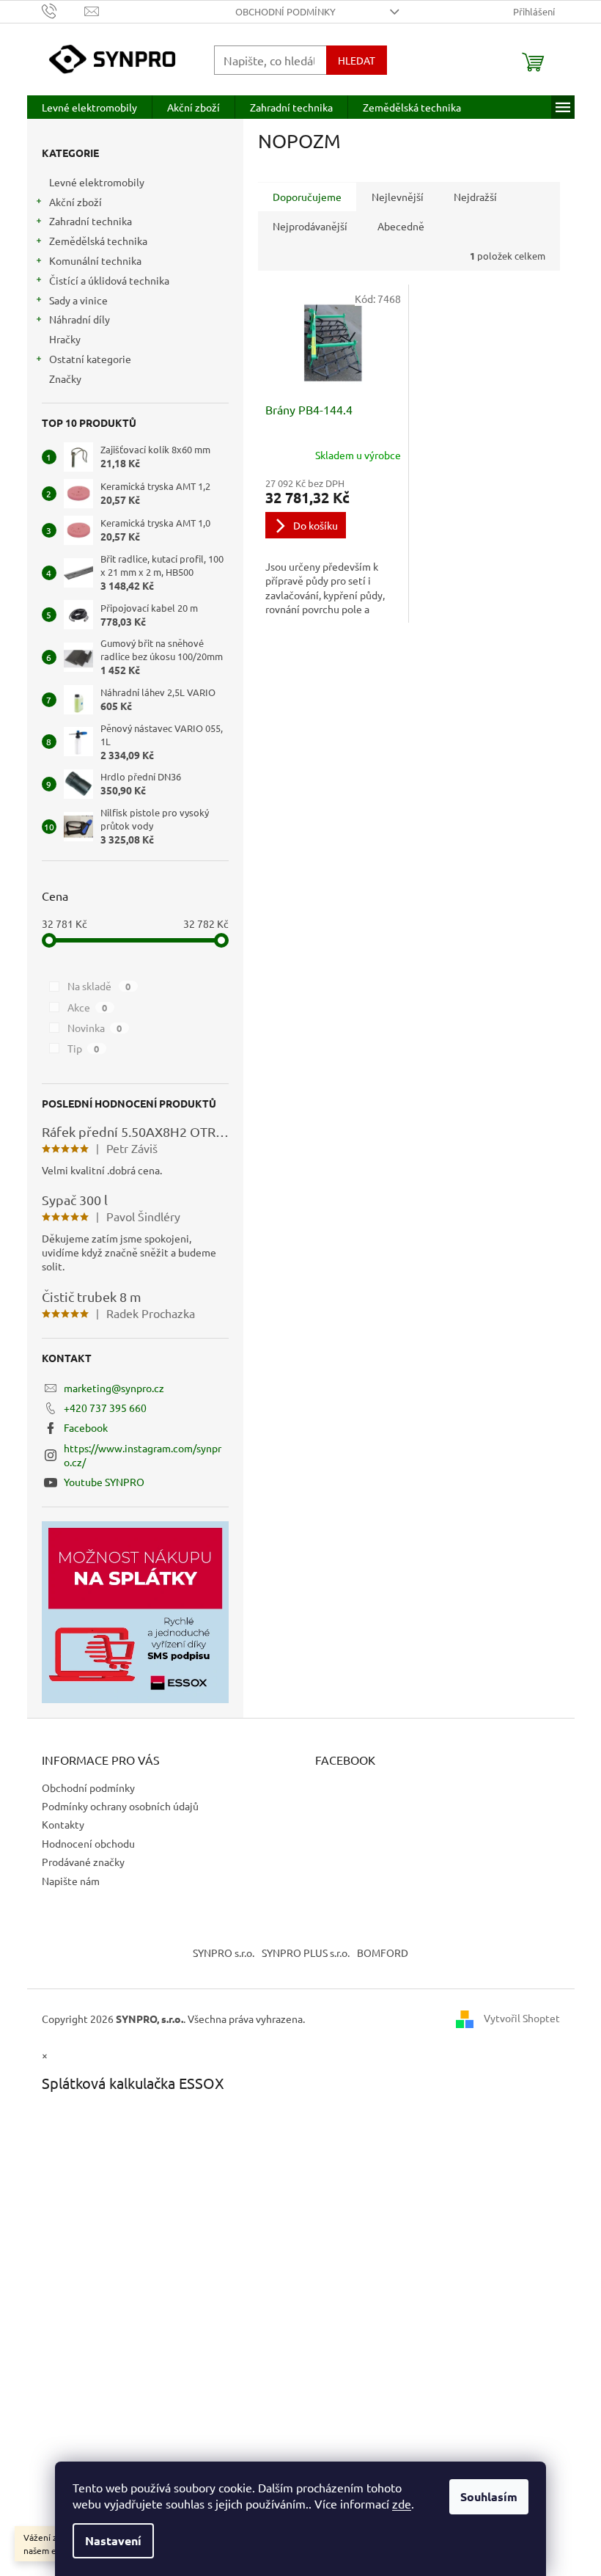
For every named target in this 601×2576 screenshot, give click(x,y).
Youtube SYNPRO (104, 1482)
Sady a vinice (78, 300)
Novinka (95, 1028)
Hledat (357, 60)
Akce (88, 1007)
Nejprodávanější (310, 226)
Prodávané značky (83, 1862)
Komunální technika (95, 260)
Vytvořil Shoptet (522, 2017)
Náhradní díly (80, 319)
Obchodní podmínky (285, 11)
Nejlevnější (398, 197)
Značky (65, 378)
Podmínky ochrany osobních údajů (120, 1806)
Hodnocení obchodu (88, 1843)
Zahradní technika (91, 221)
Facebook (86, 1427)
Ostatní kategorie (90, 359)
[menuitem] (89, 107)
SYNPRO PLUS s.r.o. (306, 1953)
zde (402, 2503)
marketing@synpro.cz (114, 1388)
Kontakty (63, 1824)
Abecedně (401, 226)
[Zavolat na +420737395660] (63, 10)
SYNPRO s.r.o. (224, 1953)
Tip (84, 1048)
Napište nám (71, 1881)
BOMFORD (383, 1953)
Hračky (65, 339)
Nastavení (113, 2540)
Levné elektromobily (97, 182)
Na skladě (99, 986)
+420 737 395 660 (105, 1408)
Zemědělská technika (98, 241)
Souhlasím (489, 2496)
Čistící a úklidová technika (109, 280)
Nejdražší (475, 197)
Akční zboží (75, 202)
